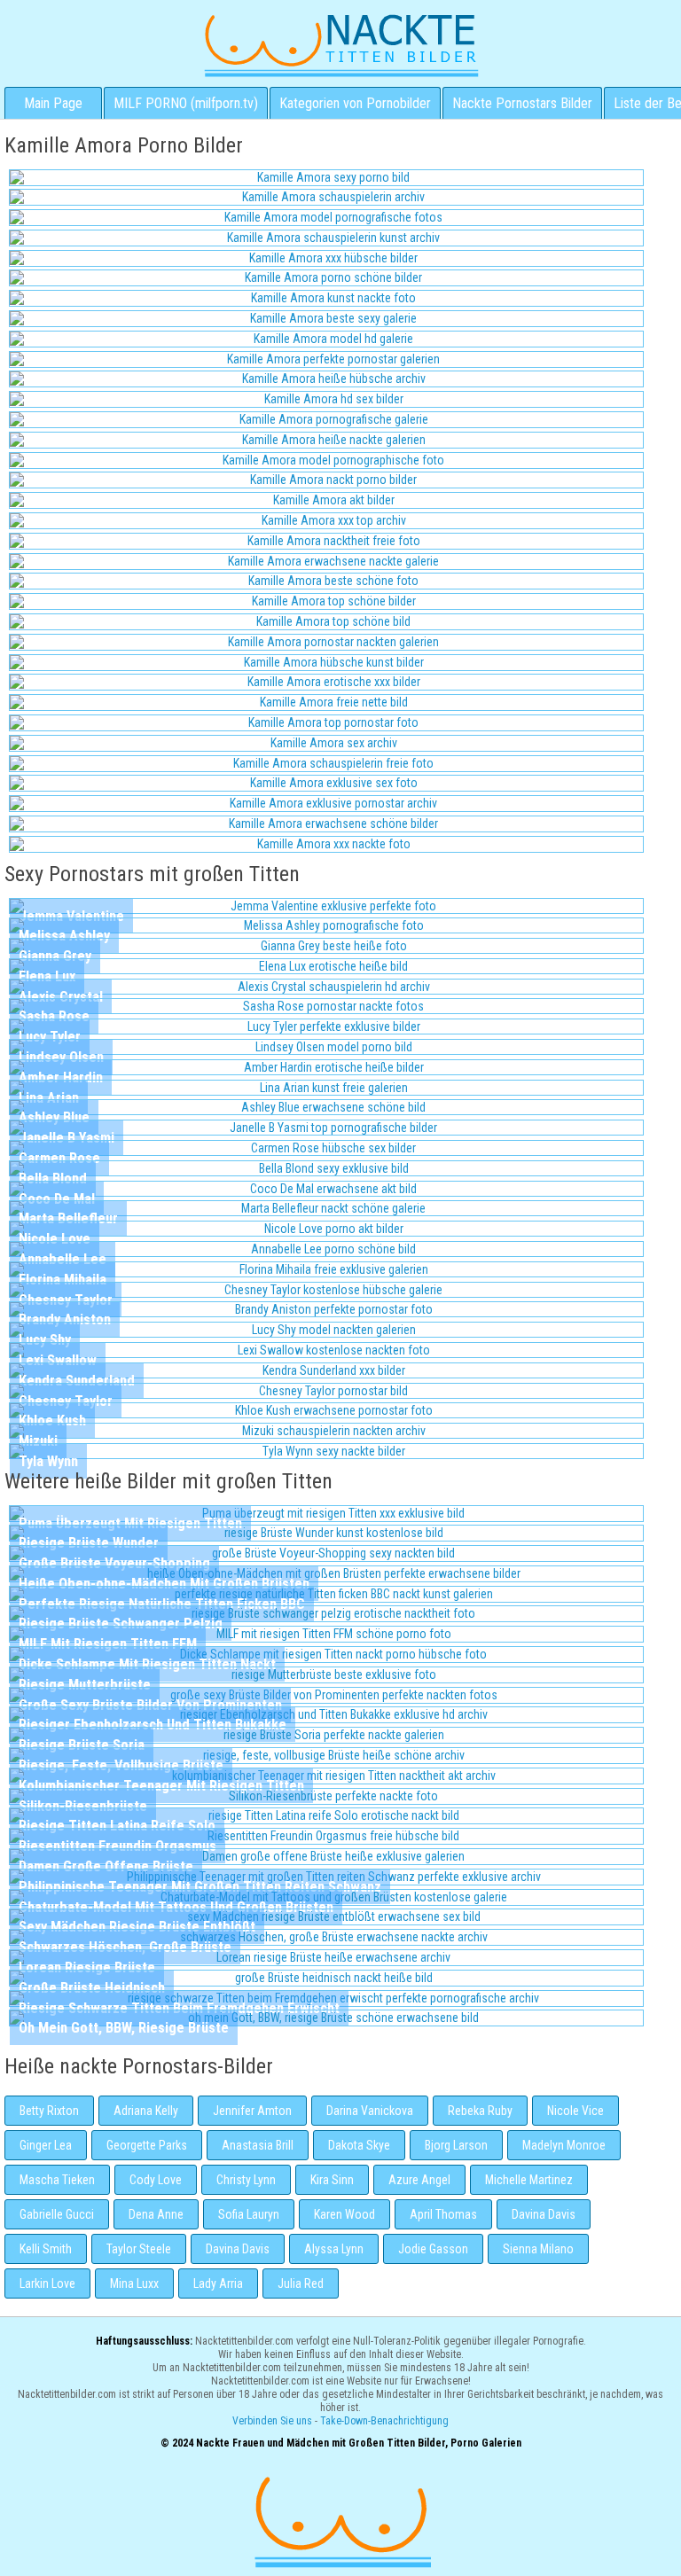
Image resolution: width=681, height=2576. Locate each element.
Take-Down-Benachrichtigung (384, 2421)
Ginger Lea (46, 2145)
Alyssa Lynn (334, 2249)
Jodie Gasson (433, 2249)
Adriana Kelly (146, 2111)
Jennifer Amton (252, 2111)
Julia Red (301, 2283)
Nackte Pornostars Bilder (522, 103)
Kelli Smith (46, 2249)
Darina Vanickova (370, 2111)
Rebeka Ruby (480, 2111)
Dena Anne (156, 2214)
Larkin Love (47, 2283)
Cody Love (156, 2180)
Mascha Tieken (57, 2180)
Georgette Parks (147, 2145)
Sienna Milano (538, 2249)
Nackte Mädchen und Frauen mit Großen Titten (341, 44)
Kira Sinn (332, 2180)
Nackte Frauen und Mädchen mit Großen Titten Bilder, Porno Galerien (340, 2520)
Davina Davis (544, 2214)
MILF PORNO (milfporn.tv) (186, 103)
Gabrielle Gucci (57, 2214)
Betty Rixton (49, 2111)
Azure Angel (419, 2180)
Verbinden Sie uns (272, 2421)
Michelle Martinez (529, 2180)
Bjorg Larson (456, 2145)
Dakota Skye (359, 2145)
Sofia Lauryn (249, 2214)
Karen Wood (344, 2214)
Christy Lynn (246, 2180)
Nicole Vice (575, 2111)
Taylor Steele (139, 2249)
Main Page (53, 103)
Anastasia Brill (258, 2145)
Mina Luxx (134, 2283)
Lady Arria (218, 2283)
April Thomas (443, 2214)
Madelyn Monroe (564, 2145)
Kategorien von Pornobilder (355, 103)
